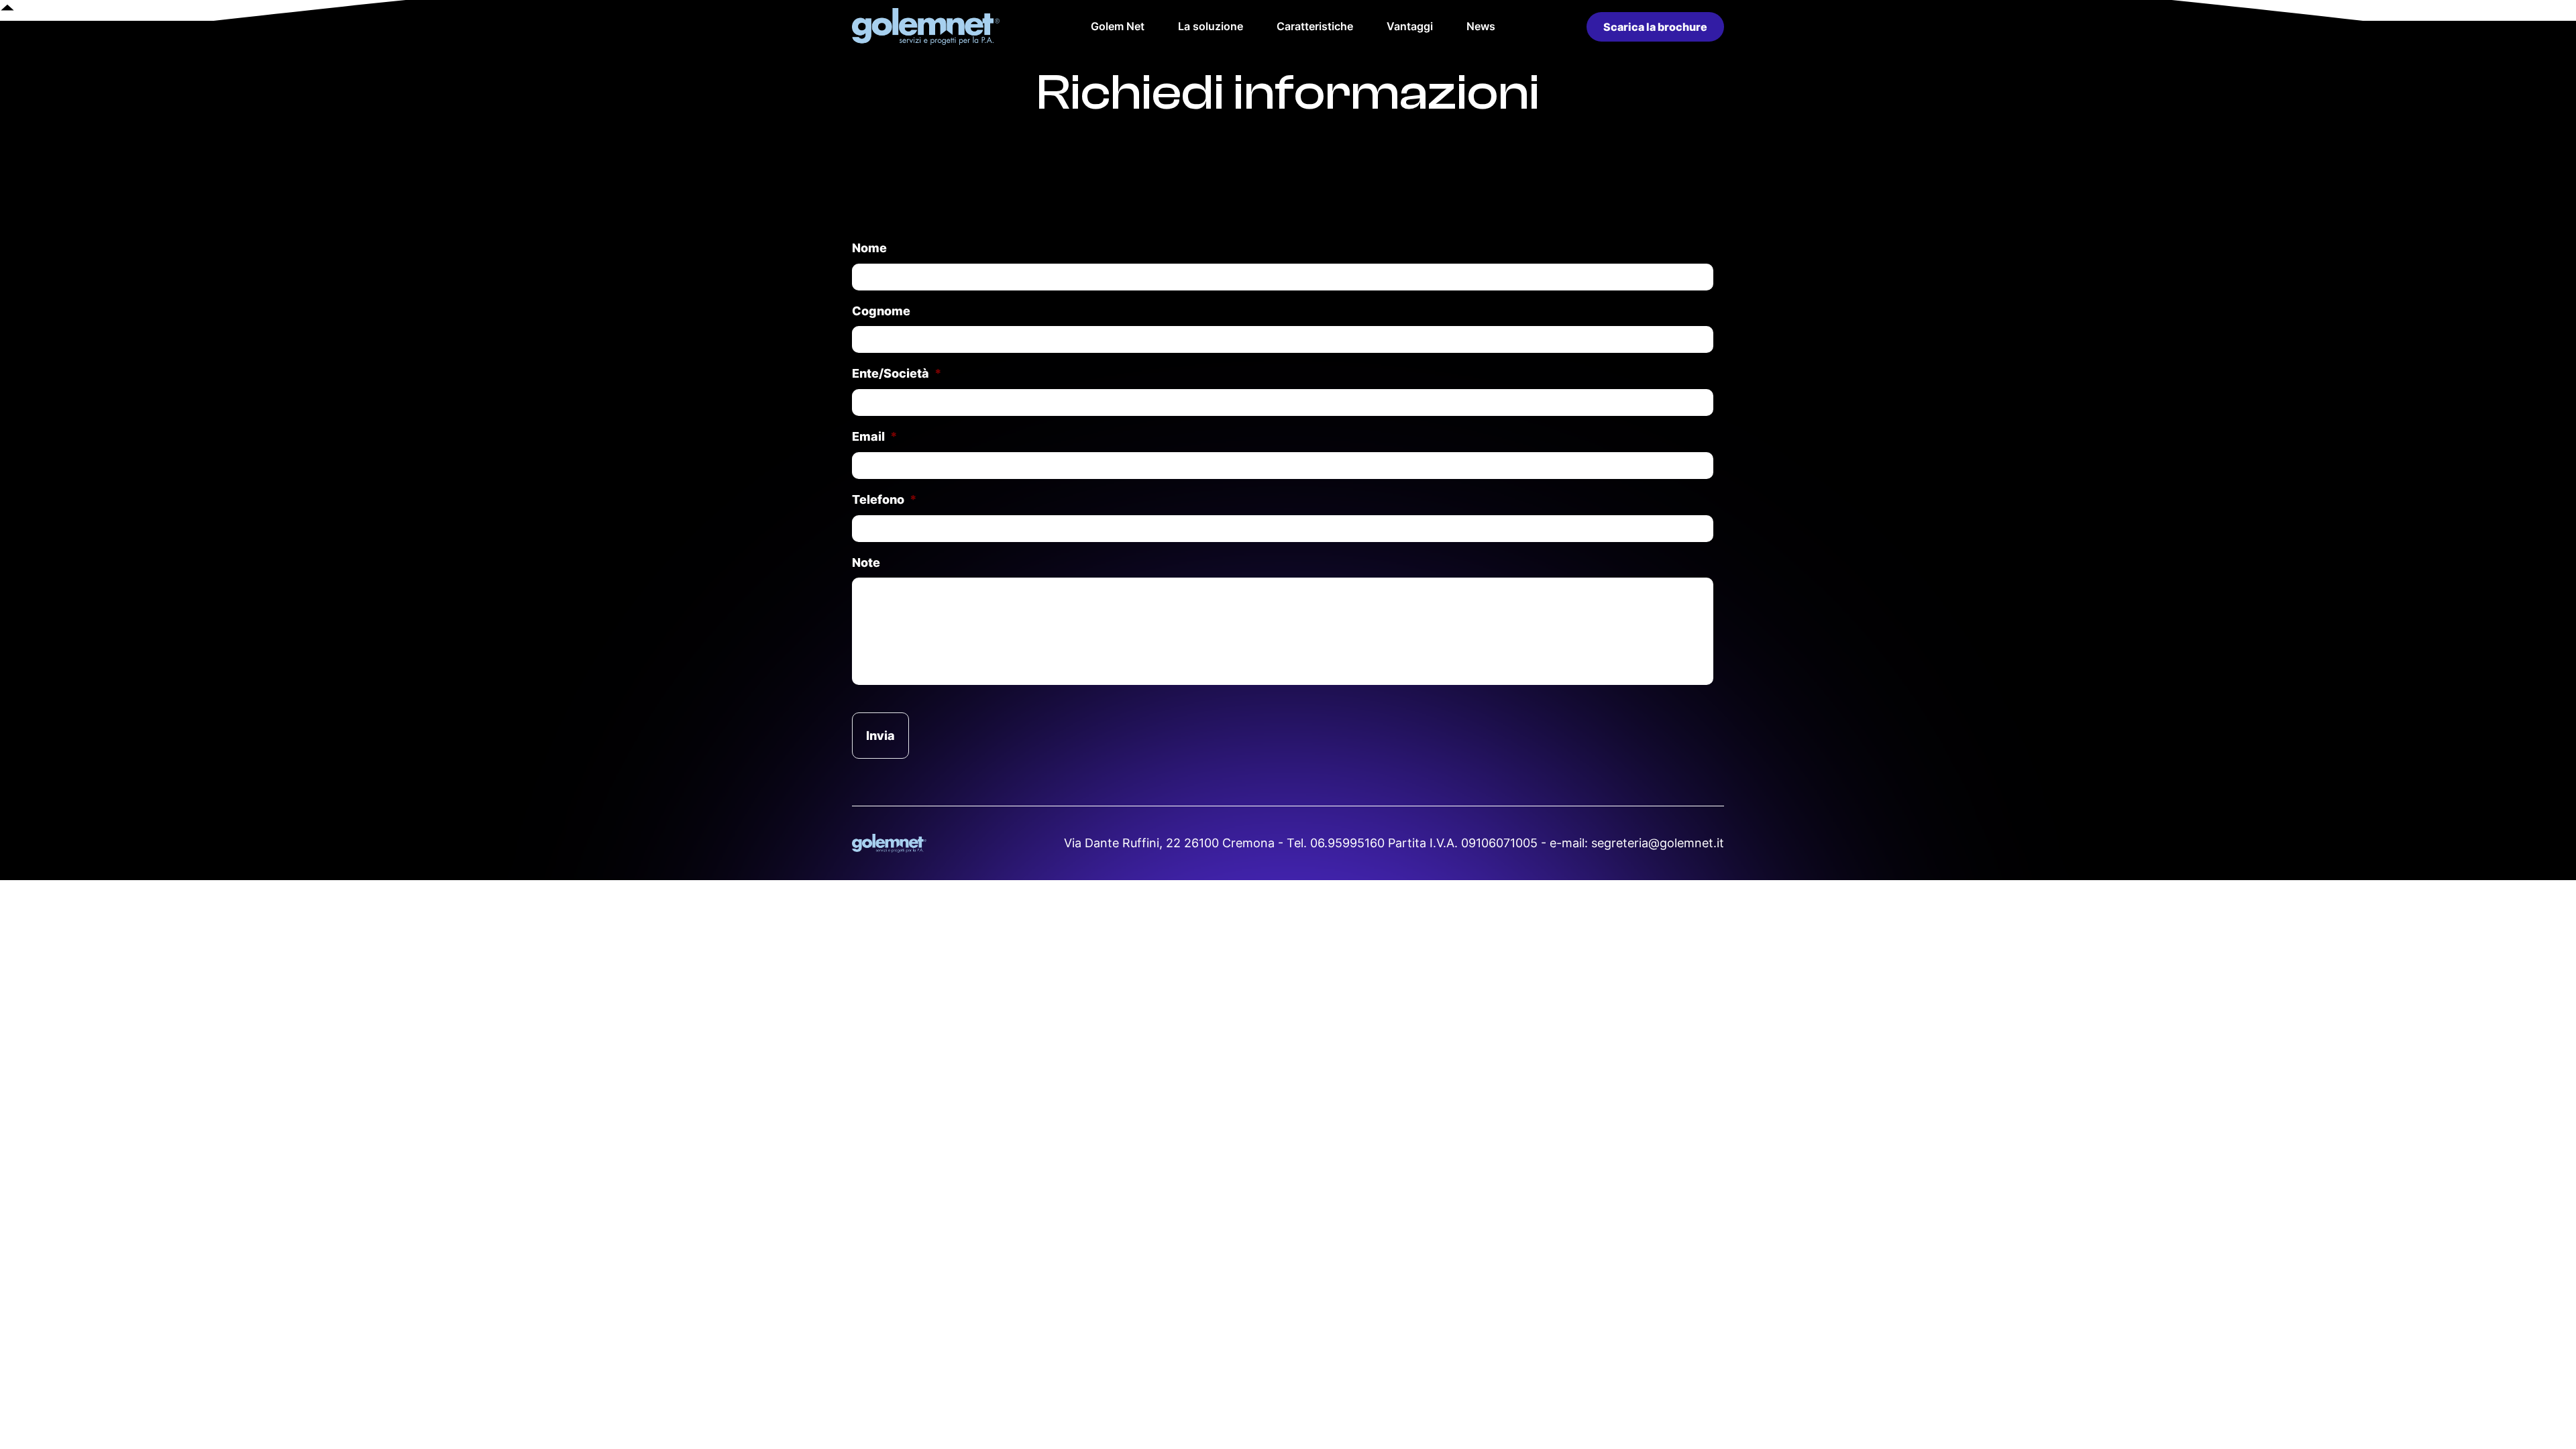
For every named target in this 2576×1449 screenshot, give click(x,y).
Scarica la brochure (1655, 27)
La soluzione (1211, 26)
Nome (869, 248)
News (1481, 26)
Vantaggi (1410, 26)
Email (875, 436)
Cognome (881, 311)
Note (866, 562)
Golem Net (1118, 26)
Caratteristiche (1315, 26)
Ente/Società (897, 373)
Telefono (884, 499)
